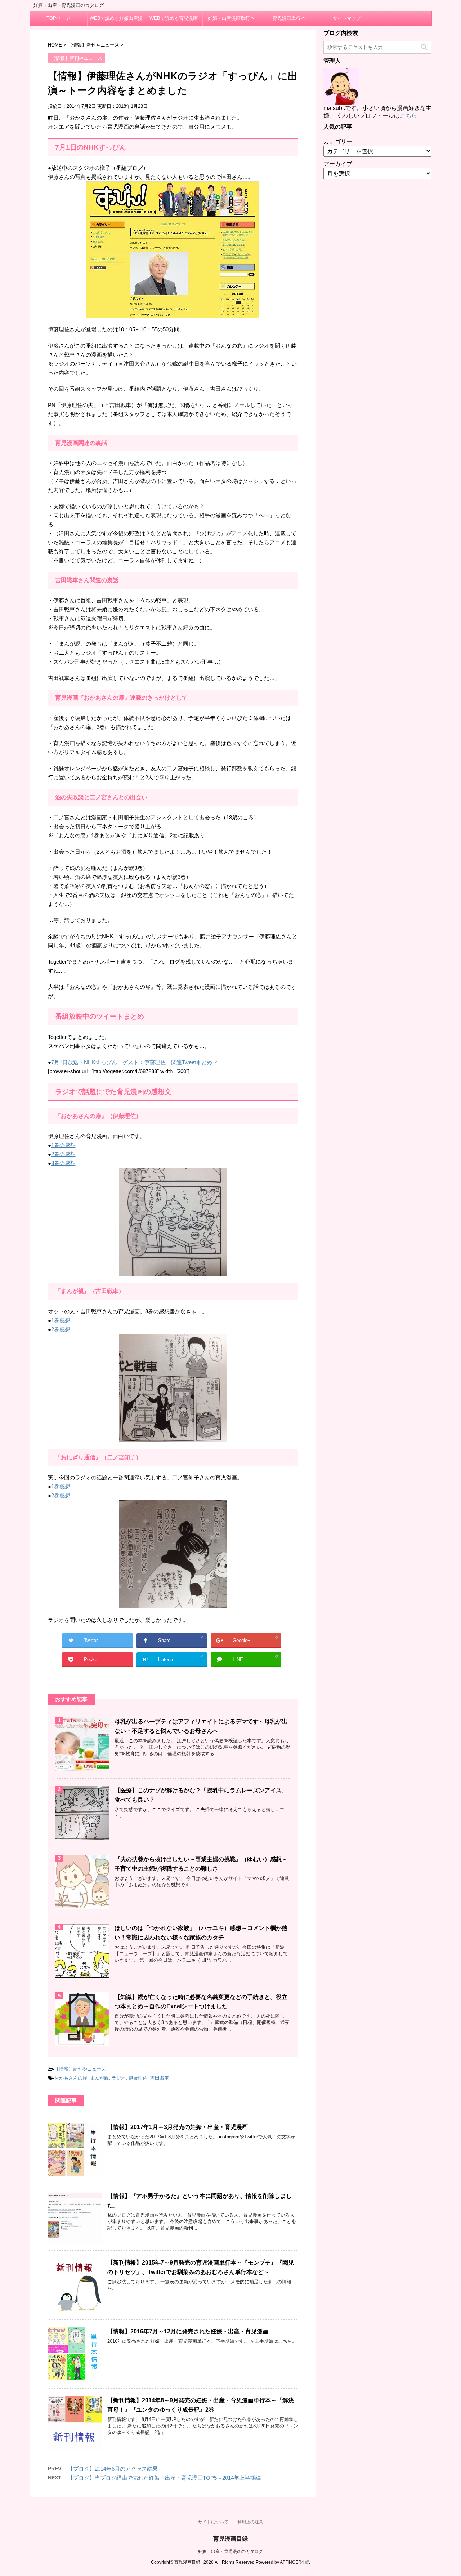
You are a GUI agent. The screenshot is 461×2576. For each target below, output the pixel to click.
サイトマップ (347, 18)
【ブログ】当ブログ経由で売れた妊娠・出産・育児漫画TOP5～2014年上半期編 (164, 2478)
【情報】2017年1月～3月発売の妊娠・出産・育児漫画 (178, 2127)
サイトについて (213, 2522)
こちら (408, 116)
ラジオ (119, 2078)
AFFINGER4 (292, 2562)
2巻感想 (61, 1329)
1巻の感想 (63, 1145)
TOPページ (58, 18)
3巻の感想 (63, 1163)
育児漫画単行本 (289, 18)
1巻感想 (61, 1320)
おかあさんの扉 (71, 2078)
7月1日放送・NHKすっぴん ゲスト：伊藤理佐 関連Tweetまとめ (132, 1062)
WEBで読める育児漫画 (174, 18)
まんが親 (99, 2078)
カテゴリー (338, 141)
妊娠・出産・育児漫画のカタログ (230, 2551)
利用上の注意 (250, 2522)
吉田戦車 (160, 2078)
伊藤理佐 (138, 2078)
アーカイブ (338, 164)
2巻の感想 (63, 1154)
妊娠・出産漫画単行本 (231, 18)
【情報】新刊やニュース (80, 2069)
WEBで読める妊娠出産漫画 (116, 21)
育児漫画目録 (230, 2539)
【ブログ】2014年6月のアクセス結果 (113, 2469)
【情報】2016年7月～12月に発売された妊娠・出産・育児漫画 (188, 2331)
